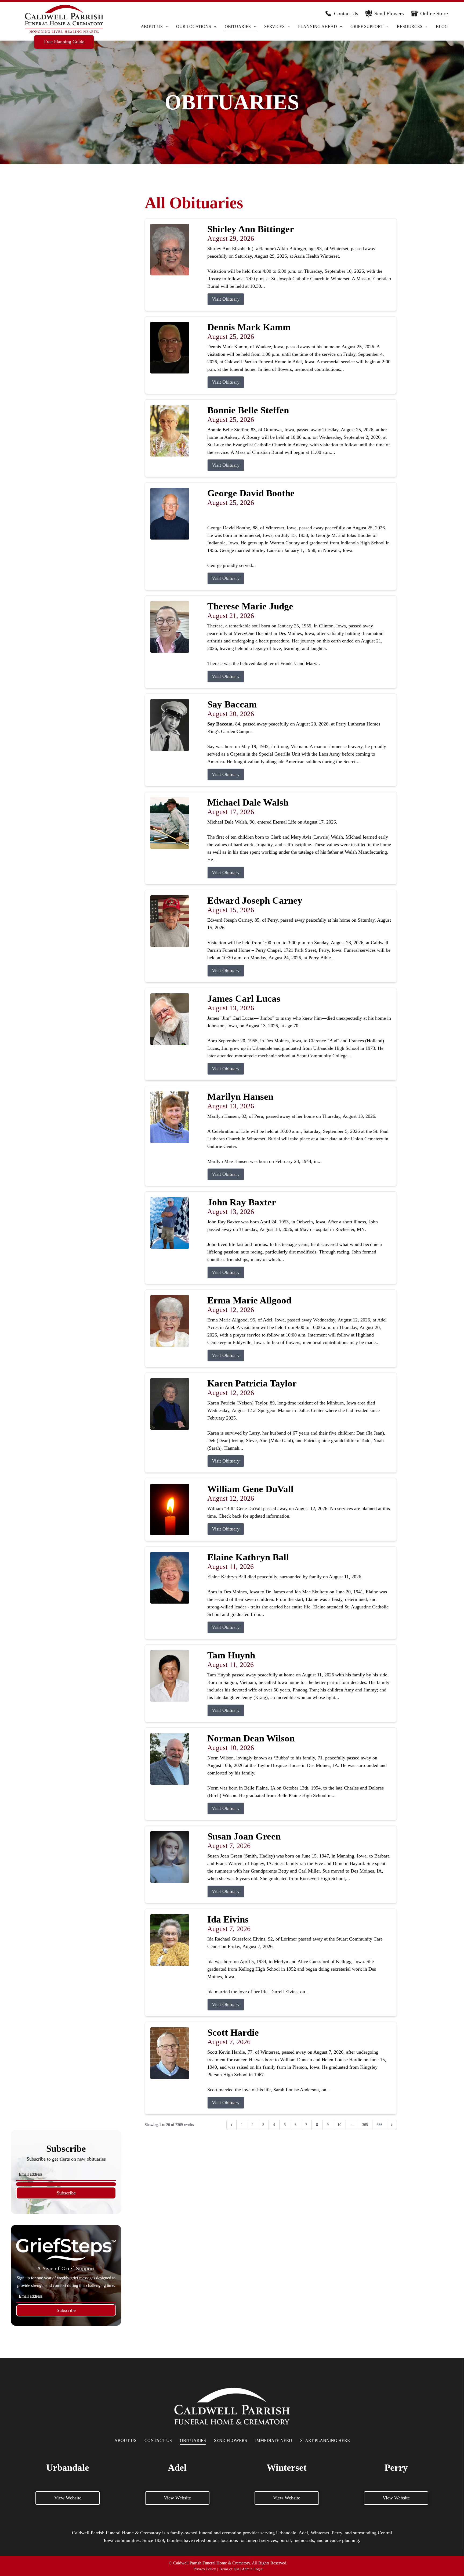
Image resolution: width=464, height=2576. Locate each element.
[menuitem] (154, 26)
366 (380, 2125)
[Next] (392, 2125)
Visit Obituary (226, 299)
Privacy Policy (205, 2569)
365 (365, 2125)
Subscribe (66, 2193)
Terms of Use (229, 2569)
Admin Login (252, 2569)
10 (339, 2125)
